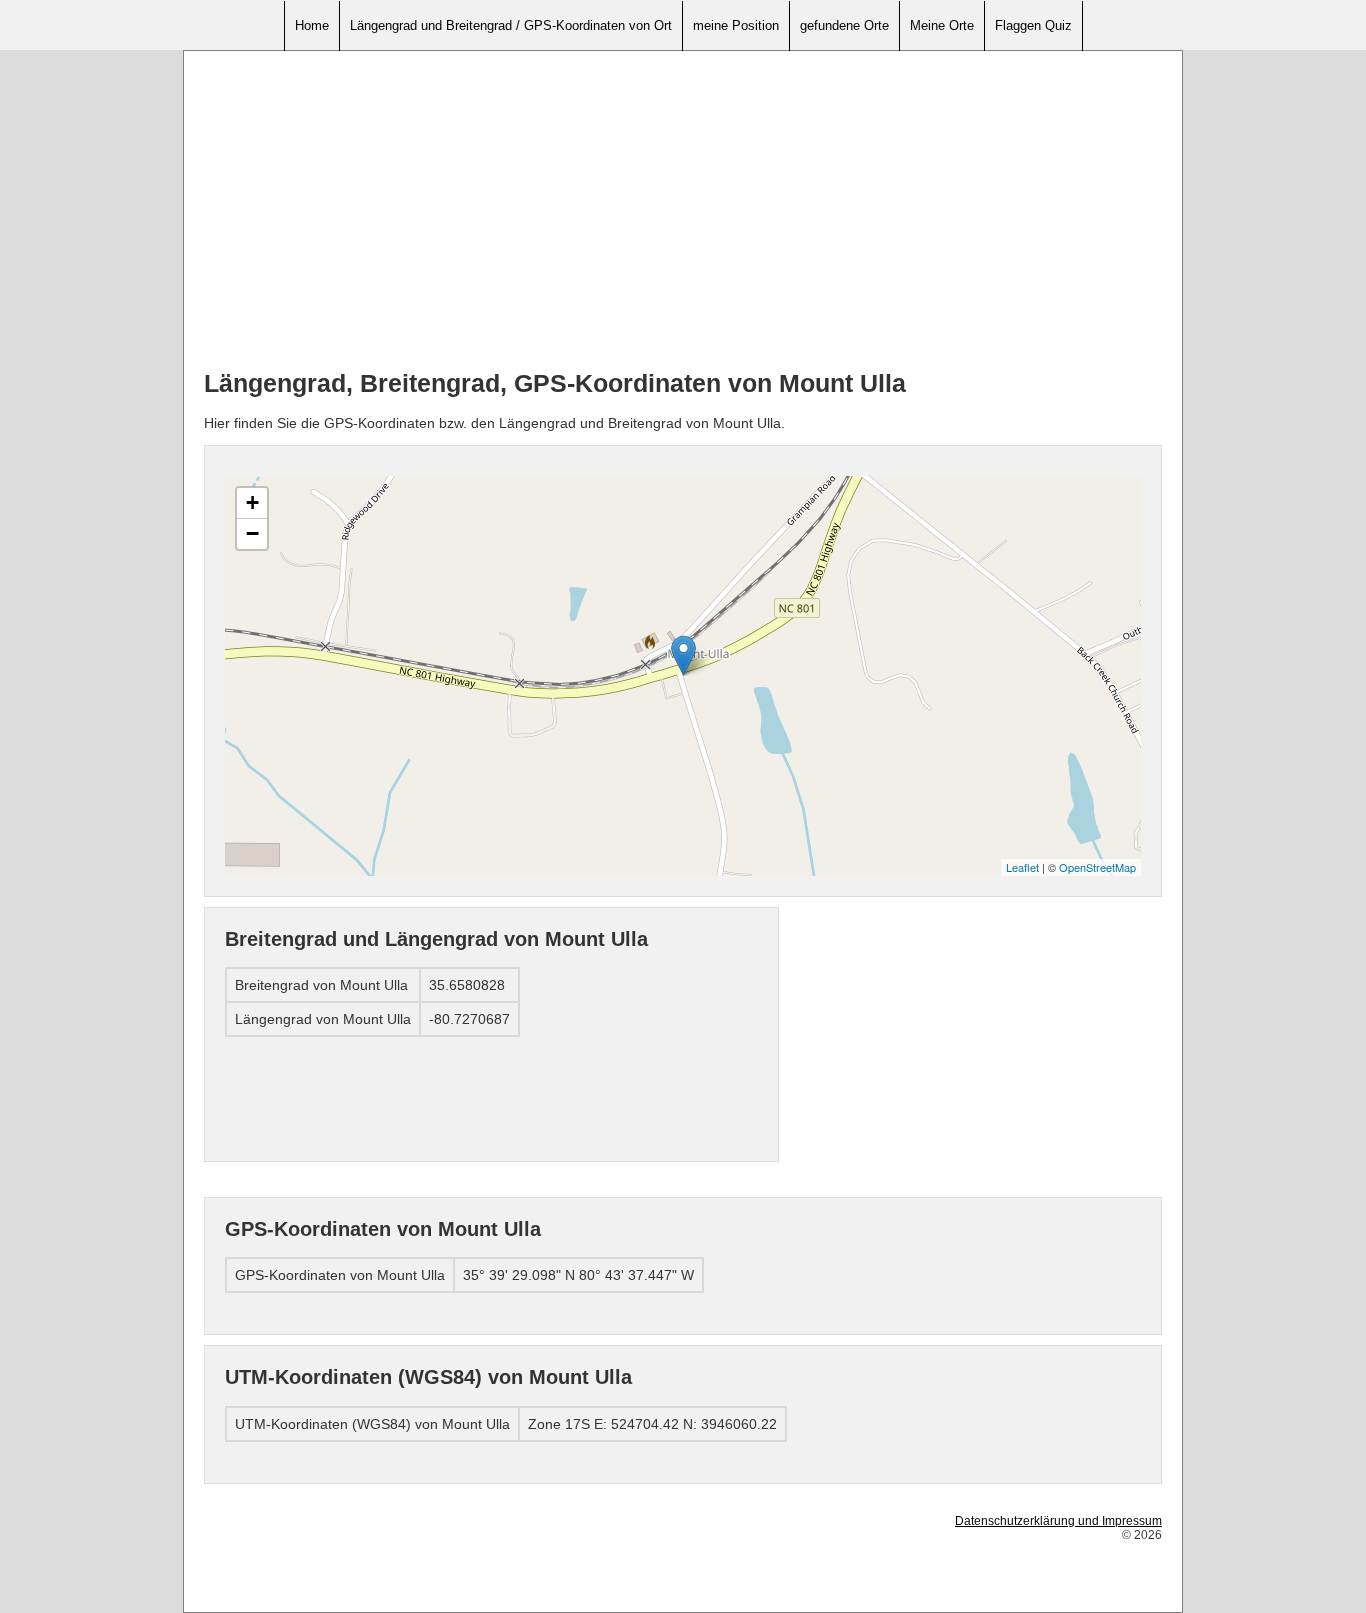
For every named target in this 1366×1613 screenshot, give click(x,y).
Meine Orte (942, 25)
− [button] (252, 533)
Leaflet (1022, 867)
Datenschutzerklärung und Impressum (1058, 1521)
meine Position (736, 25)
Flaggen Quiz (1033, 25)
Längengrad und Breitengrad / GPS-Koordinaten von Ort (511, 25)
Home (312, 25)
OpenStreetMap (1097, 867)
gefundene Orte (844, 25)
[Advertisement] (683, 211)
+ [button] (252, 502)
